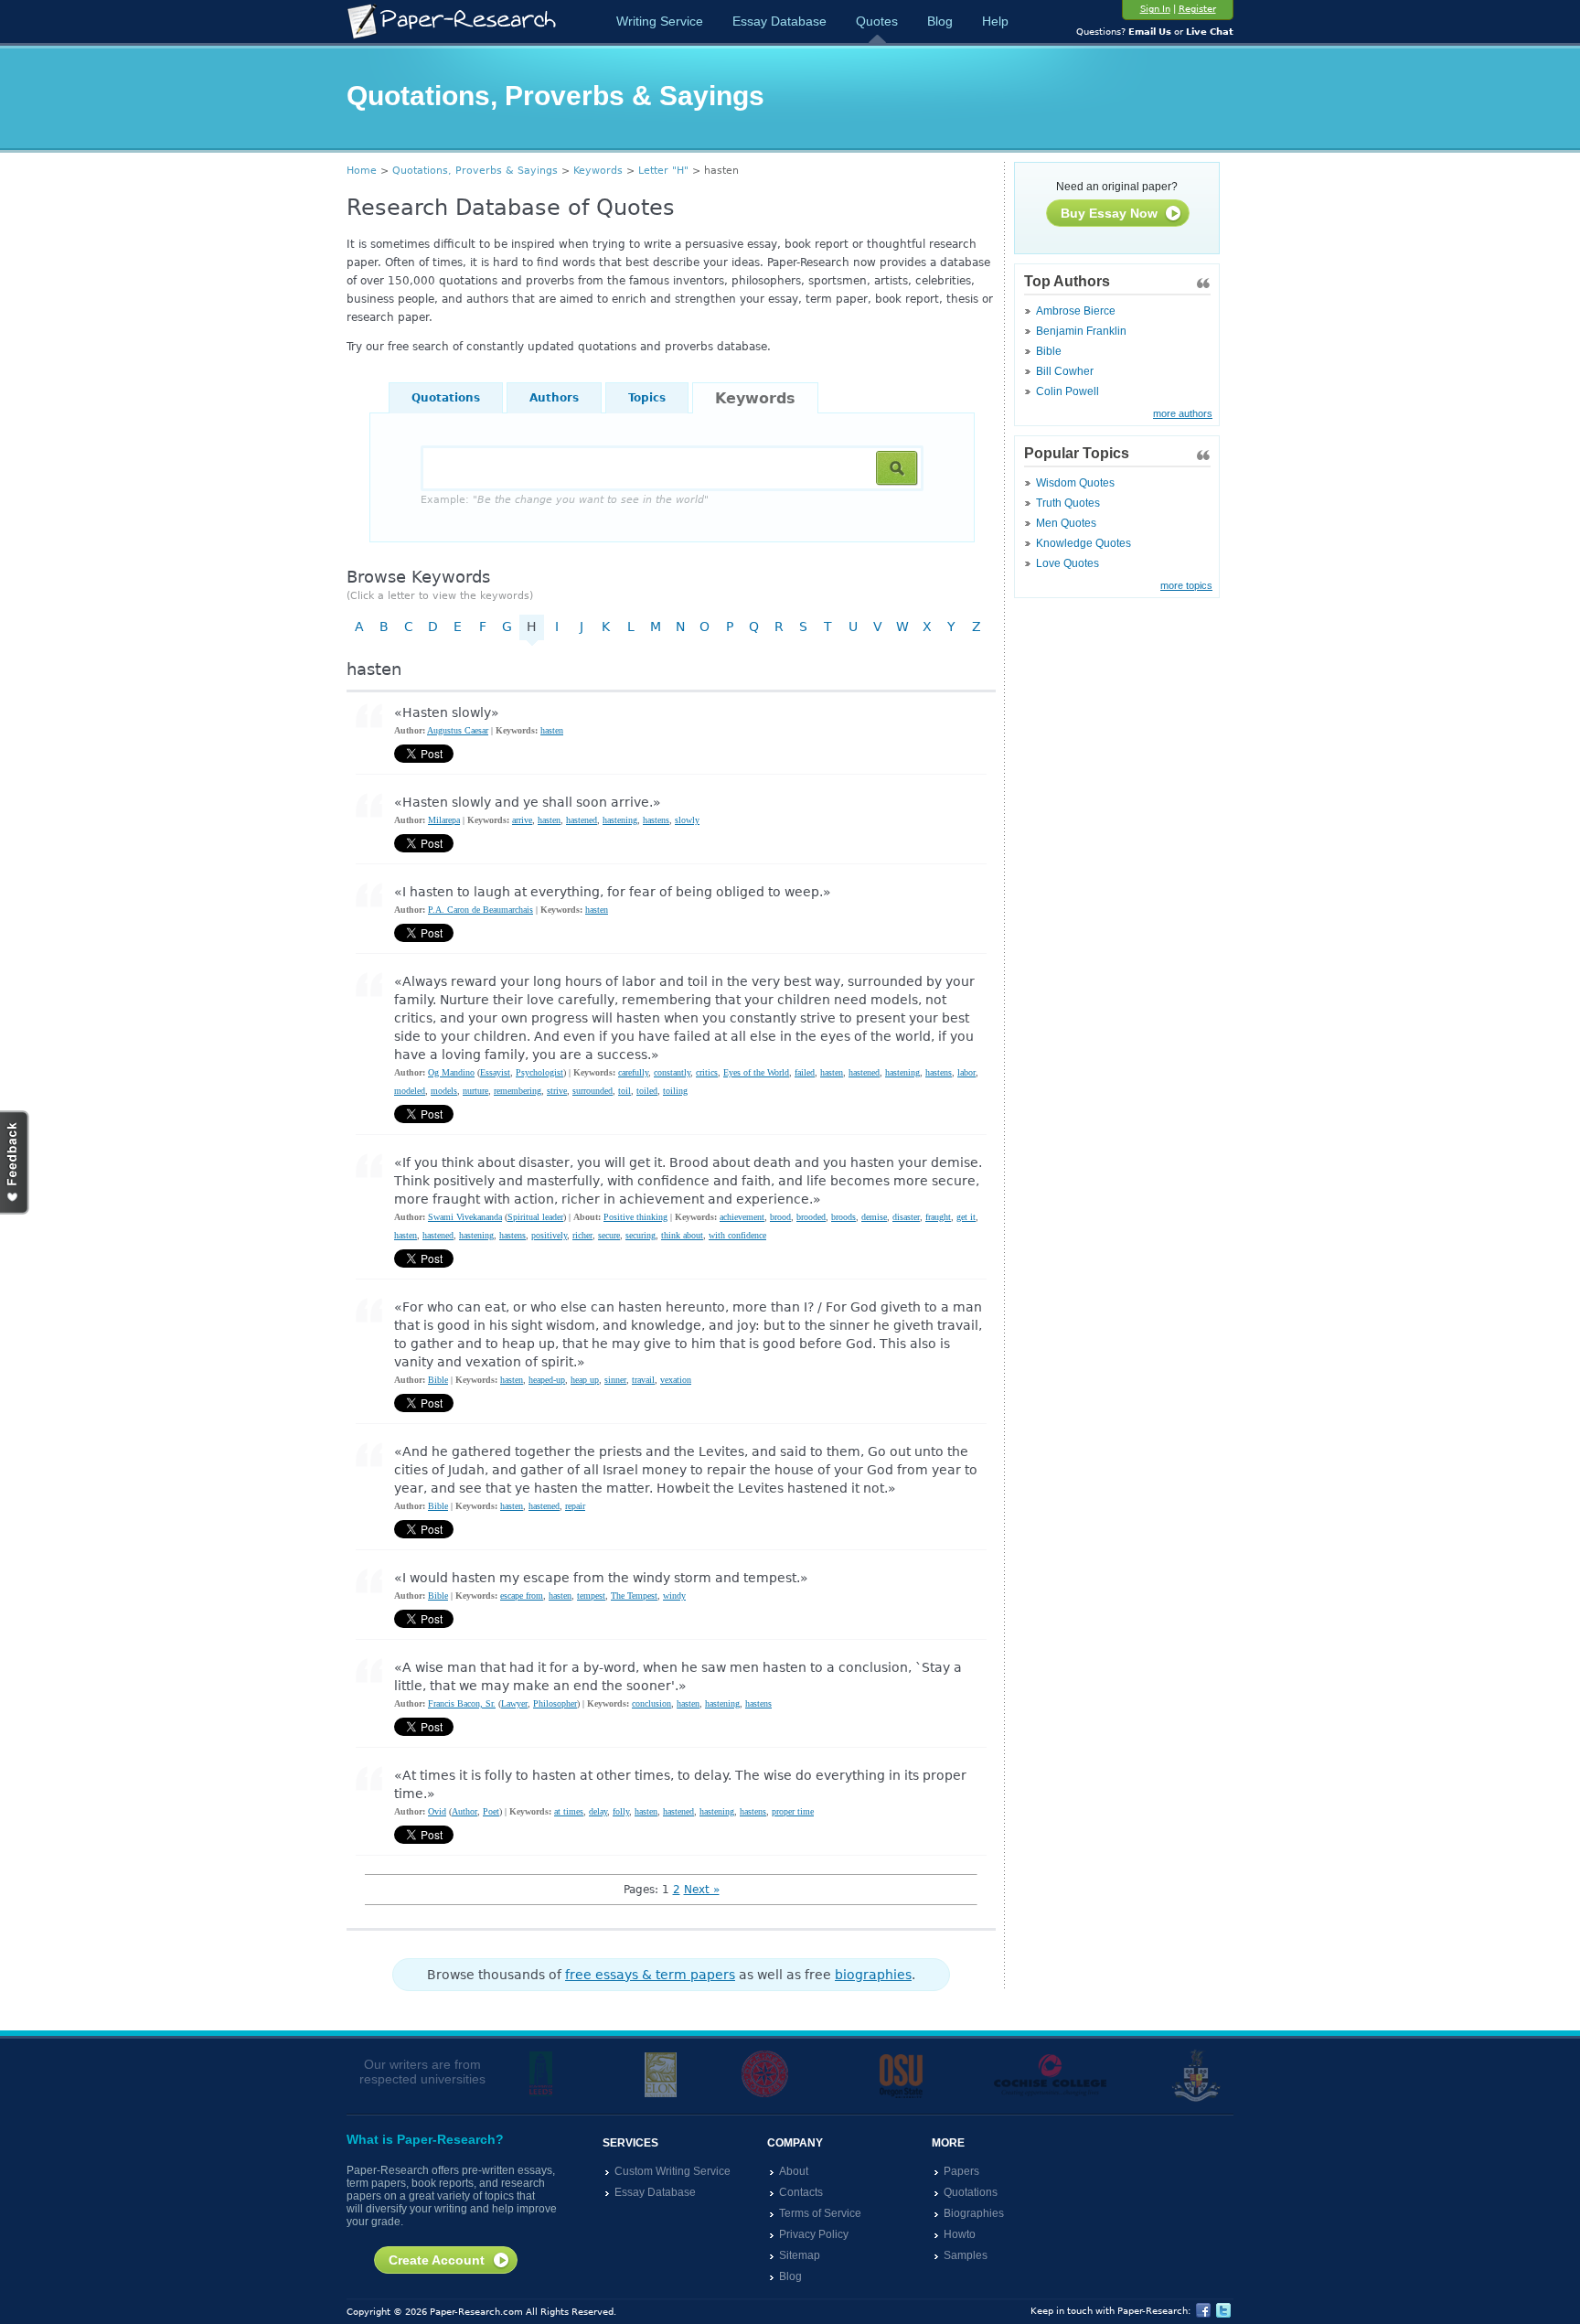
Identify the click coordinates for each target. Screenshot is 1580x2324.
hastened (582, 820)
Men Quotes (1066, 523)
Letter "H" (663, 171)
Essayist (495, 1072)
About (794, 2171)
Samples (966, 2255)
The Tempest (634, 1596)
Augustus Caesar (458, 730)
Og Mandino (451, 1072)
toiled (647, 1091)
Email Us (1150, 32)
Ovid (437, 1811)
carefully (633, 1072)
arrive (522, 820)
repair (575, 1506)
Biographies (974, 2213)
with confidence (737, 1235)
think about (682, 1235)
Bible (1049, 351)
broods (843, 1217)
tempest (591, 1596)
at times (569, 1811)
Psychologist (539, 1072)
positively (549, 1235)
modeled (410, 1091)
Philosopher (555, 1703)
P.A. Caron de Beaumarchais (480, 910)
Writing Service (660, 21)
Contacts (801, 2192)
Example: (565, 500)
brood (780, 1217)
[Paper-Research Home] (451, 21)
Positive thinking (635, 1217)
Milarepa (444, 820)
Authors (554, 398)
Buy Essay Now (1109, 213)
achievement (742, 1217)
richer (582, 1235)
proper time (793, 1811)
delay (598, 1811)
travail (643, 1380)
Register (1197, 9)
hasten (552, 730)
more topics (1186, 585)
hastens (656, 820)
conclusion (651, 1703)
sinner (615, 1380)
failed (805, 1072)
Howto (960, 2234)
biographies (873, 1975)
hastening (620, 820)
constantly (672, 1072)
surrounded (592, 1091)
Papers (961, 2171)
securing (641, 1235)
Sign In (1155, 9)
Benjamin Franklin (1081, 331)
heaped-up (547, 1380)
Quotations (446, 398)
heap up (585, 1380)
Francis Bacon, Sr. (462, 1703)
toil (625, 1091)
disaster (906, 1217)
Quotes (877, 21)
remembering (518, 1091)
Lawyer (514, 1703)
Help (995, 21)
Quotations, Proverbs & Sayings (475, 171)
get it (966, 1217)
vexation (676, 1380)
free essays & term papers (650, 1975)
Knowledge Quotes (1084, 543)
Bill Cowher (1065, 371)
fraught (938, 1217)
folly (621, 1811)
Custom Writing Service (673, 2171)
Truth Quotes (1068, 503)
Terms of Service (820, 2213)
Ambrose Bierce (1076, 311)
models (444, 1091)
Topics (647, 398)
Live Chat (1210, 32)
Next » (702, 1890)
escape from (522, 1596)
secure (609, 1235)
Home (362, 171)
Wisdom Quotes (1075, 483)
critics (707, 1072)
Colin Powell (1068, 391)
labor (966, 1072)
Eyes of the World (756, 1072)
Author (464, 1811)
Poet (491, 1811)
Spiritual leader (535, 1217)
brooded (811, 1217)
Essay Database (779, 21)
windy (674, 1596)
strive (557, 1091)
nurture (475, 1091)
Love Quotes (1068, 563)
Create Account (437, 2260)
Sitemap (800, 2255)
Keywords (598, 171)
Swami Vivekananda (465, 1217)
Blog (940, 21)
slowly (687, 820)
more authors (1183, 413)
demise (874, 1217)
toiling (675, 1091)
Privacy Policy (814, 2234)
